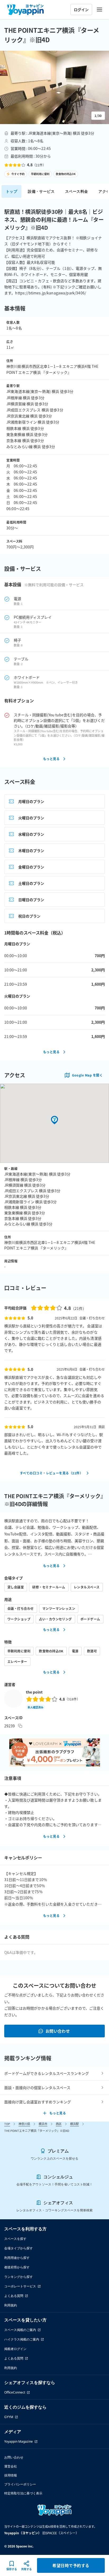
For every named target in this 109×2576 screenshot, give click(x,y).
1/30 (98, 116)
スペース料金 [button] (76, 191)
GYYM (9, 2417)
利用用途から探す (17, 2258)
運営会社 (11, 2466)
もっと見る (51, 759)
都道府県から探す (17, 2267)
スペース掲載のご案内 (20, 2330)
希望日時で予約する (71, 2565)
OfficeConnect (15, 2392)
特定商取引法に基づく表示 (23, 2493)
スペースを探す (15, 2239)
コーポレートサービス (20, 2286)
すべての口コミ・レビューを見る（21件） (51, 1473)
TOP (7, 2124)
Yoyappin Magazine (19, 2441)
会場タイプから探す (19, 2248)
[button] (54, 87)
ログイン (81, 10)
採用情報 (11, 2475)
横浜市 (43, 2124)
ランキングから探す (19, 2277)
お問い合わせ (58, 2031)
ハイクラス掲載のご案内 (22, 2339)
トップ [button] (12, 191)
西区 (59, 2124)
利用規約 (11, 2305)
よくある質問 (14, 2296)
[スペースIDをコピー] (20, 1726)
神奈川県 (24, 2124)
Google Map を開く (87, 1075)
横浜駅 (74, 2124)
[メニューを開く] (99, 10)
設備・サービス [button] (41, 191)
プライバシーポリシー (20, 2484)
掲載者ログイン (15, 2349)
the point (34, 1692)
